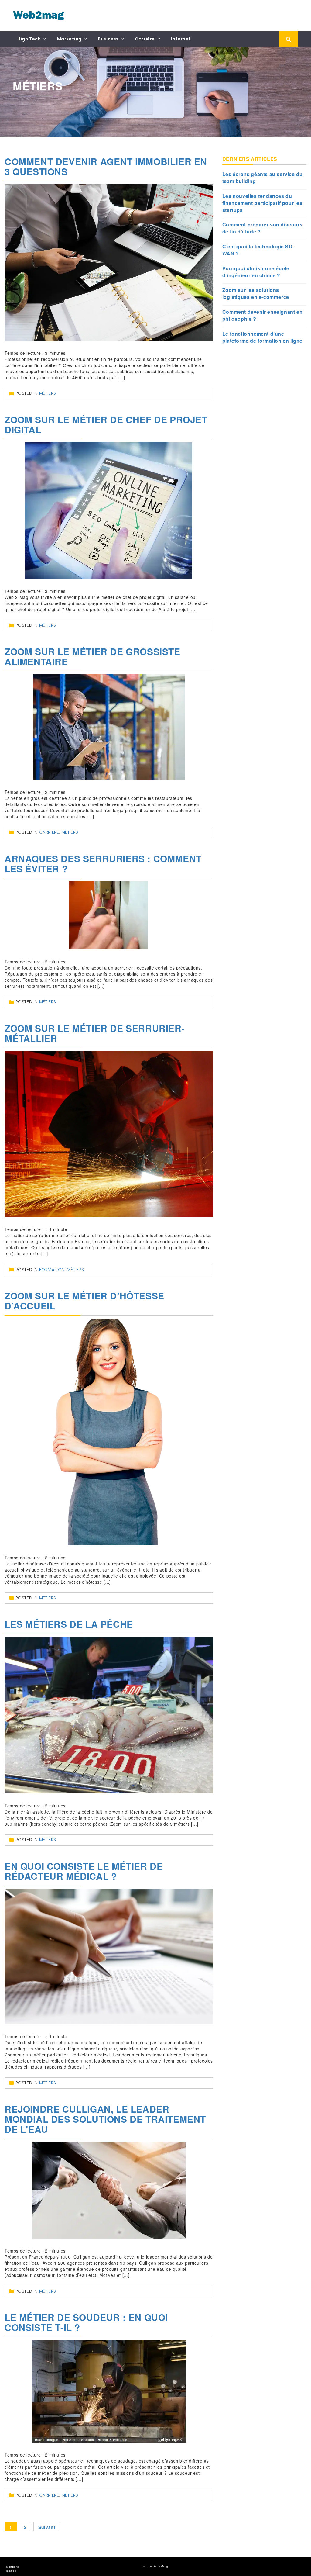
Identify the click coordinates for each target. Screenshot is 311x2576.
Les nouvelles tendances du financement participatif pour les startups (262, 203)
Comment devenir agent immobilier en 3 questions (106, 166)
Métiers (48, 393)
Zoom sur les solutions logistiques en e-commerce (256, 294)
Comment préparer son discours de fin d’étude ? (262, 228)
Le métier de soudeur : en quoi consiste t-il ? (86, 2322)
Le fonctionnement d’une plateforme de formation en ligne (262, 337)
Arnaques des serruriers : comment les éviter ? (103, 863)
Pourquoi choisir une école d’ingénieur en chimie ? (256, 272)
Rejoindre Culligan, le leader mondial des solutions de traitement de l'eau (105, 2119)
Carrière (145, 39)
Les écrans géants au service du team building (263, 178)
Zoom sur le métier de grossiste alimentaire (92, 656)
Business (108, 39)
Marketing (69, 39)
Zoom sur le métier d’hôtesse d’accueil (84, 1301)
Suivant (47, 2527)
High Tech (29, 39)
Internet (181, 39)
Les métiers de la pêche (69, 1624)
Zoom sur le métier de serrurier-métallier (95, 1033)
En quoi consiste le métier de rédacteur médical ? (84, 1871)
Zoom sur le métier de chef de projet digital (106, 424)
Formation (52, 1270)
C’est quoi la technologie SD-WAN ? (258, 250)
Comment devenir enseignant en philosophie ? (262, 315)
